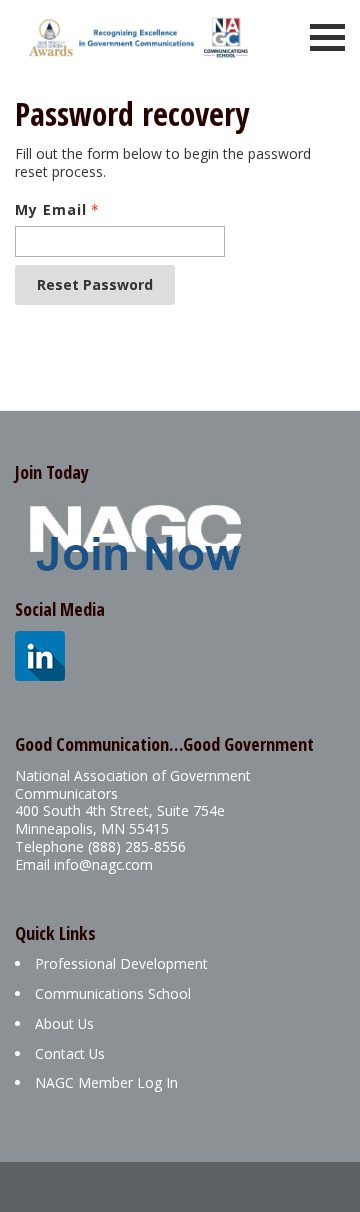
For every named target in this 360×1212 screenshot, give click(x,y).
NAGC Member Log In (106, 1082)
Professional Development (121, 963)
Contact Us (70, 1053)
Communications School (113, 993)
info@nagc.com (103, 864)
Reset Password (95, 284)
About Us (64, 1023)
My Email (51, 209)
